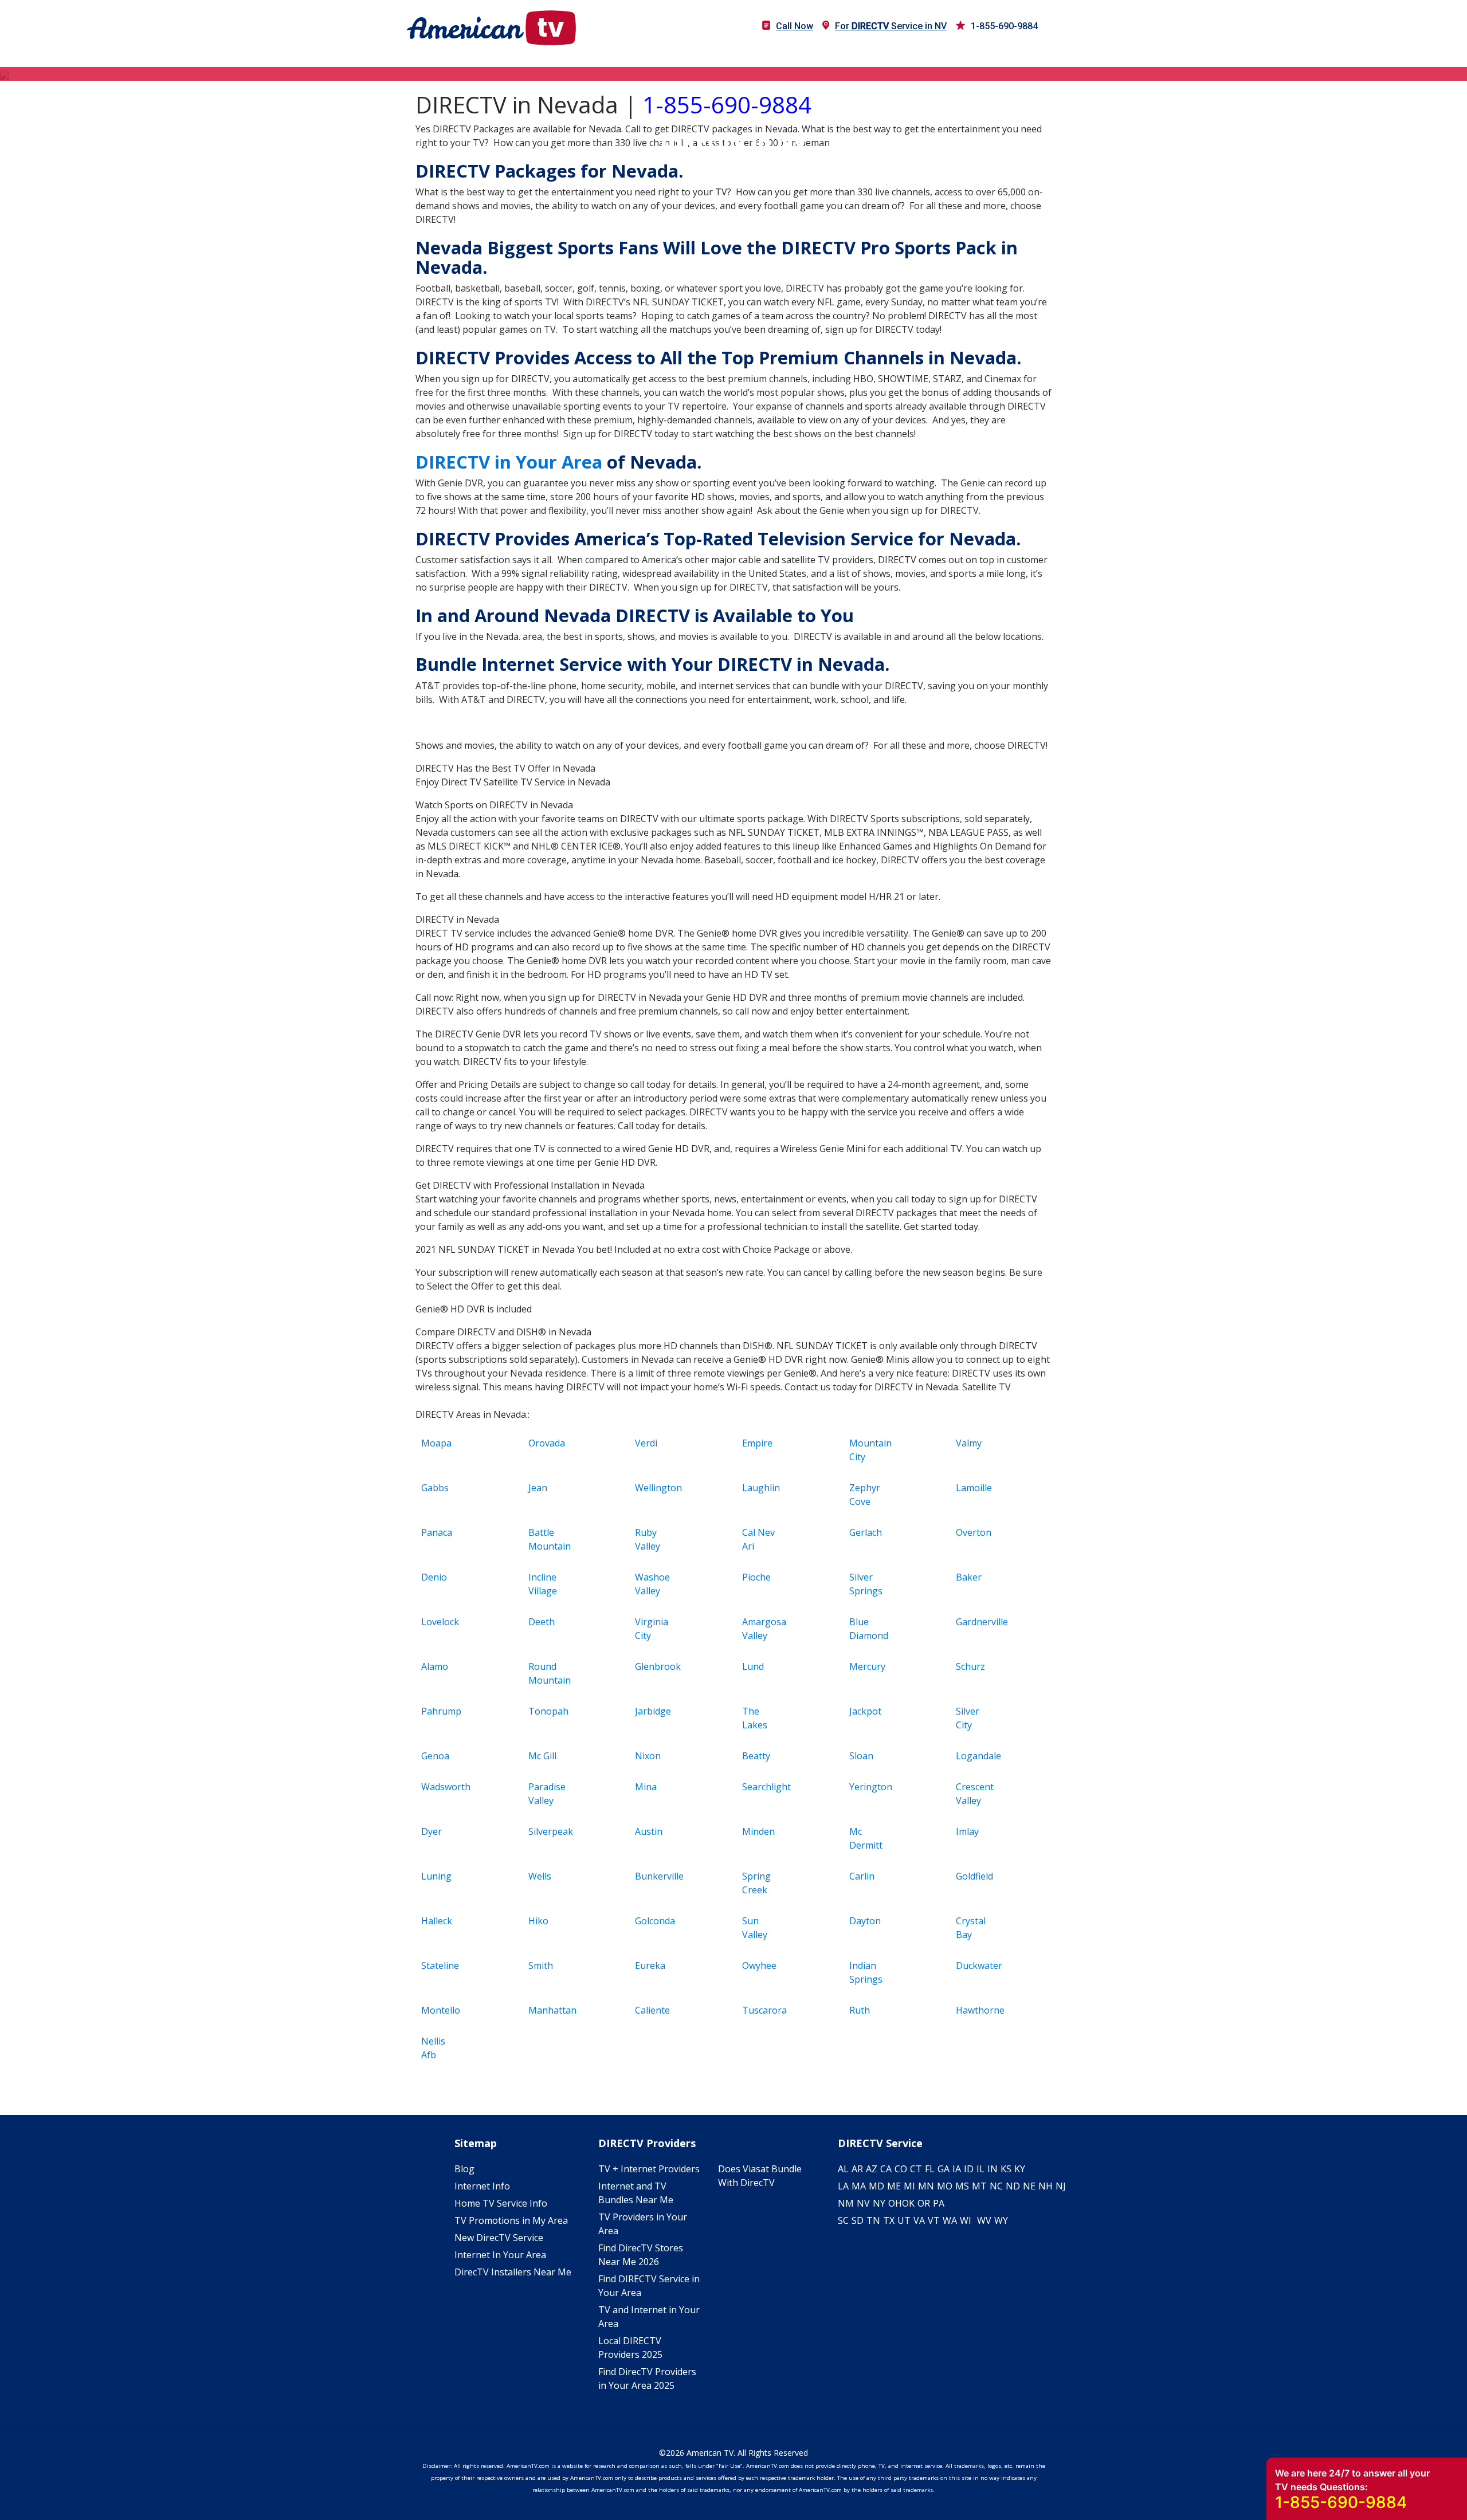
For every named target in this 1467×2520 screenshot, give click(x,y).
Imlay (967, 1831)
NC (996, 2186)
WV (984, 2220)
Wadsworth (442, 1787)
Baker (969, 1577)
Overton (974, 1532)
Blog (464, 2169)
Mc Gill (542, 1756)
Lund (753, 1666)
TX (889, 2220)
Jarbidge (653, 1711)
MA (859, 2186)
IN (993, 2169)
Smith (541, 1965)
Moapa (436, 1443)
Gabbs (435, 1488)
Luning (436, 1876)
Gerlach (866, 1532)
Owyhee (759, 1965)
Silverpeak (549, 1831)
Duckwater (977, 1965)
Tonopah (548, 1711)
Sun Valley (755, 1928)
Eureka (650, 1965)
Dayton (865, 1921)
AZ (872, 2169)
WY (1001, 2220)
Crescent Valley (975, 1794)
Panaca (437, 1532)
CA (886, 2169)
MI (909, 2186)
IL (980, 2169)
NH (1046, 2186)
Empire (757, 1443)
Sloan (861, 1756)
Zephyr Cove (865, 1495)
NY (879, 2203)
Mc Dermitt (866, 1838)
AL (843, 2169)
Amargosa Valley (763, 1629)
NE (1029, 2186)
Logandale (977, 1756)
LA (843, 2186)
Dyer (432, 1831)
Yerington (870, 1787)
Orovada (547, 1443)
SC (843, 2220)
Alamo (435, 1666)
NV (863, 2203)
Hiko (538, 1921)
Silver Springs (866, 1584)
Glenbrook (656, 1666)
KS (1006, 2169)
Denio (434, 1577)
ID (969, 2169)
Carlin (862, 1876)
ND (1013, 2186)
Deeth (542, 1622)
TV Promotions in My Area (511, 2220)
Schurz (970, 1666)
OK (908, 2203)
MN (926, 2186)
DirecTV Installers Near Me (513, 2272)
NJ (1061, 2186)
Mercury (867, 1666)
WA (950, 2220)
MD (876, 2186)
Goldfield (974, 1876)
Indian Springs (866, 1972)
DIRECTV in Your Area (509, 462)
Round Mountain (549, 1673)
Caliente (652, 2010)
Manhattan (549, 2010)
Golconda (655, 1921)
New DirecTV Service (499, 2238)
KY (1020, 2169)
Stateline (440, 1965)
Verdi (646, 1443)
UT (904, 2220)
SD (858, 2220)
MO (945, 2186)
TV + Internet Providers (649, 2169)
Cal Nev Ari (758, 1539)
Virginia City (652, 1629)
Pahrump (441, 1711)
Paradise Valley (547, 1794)
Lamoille (974, 1488)
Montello (441, 2010)
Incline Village (543, 1584)
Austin (649, 1831)
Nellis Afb (433, 2048)
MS (962, 2186)
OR (924, 2203)
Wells (540, 1876)
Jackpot (865, 1711)
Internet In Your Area (500, 2255)
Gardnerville (977, 1622)
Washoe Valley (652, 1584)
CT (916, 2169)
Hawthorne (977, 2010)
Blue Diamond (869, 1629)
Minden (758, 1831)
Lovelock (440, 1622)
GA (944, 2169)
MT (979, 2186)
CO (901, 2169)
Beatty (756, 1756)
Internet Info (482, 2186)
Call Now (795, 26)
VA (919, 2220)
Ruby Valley (648, 1539)
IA (957, 2169)
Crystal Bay (971, 1928)
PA (939, 2203)
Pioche (756, 1577)
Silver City (968, 1718)
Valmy (969, 1443)
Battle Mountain (549, 1539)
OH (895, 2203)
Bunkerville (656, 1876)
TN (873, 2220)
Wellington (656, 1488)
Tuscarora (763, 2010)
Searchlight (763, 1787)
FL (930, 2169)
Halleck (437, 1921)
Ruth (860, 2010)
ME (894, 2186)
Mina (646, 1787)
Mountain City (870, 1450)
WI (966, 2220)
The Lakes (755, 1718)
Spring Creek (756, 1883)
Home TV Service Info (501, 2203)
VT (934, 2220)
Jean (538, 1488)
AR (857, 2169)
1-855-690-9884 (1004, 26)
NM (846, 2203)
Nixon (648, 1756)
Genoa (435, 1756)
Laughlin (761, 1488)
